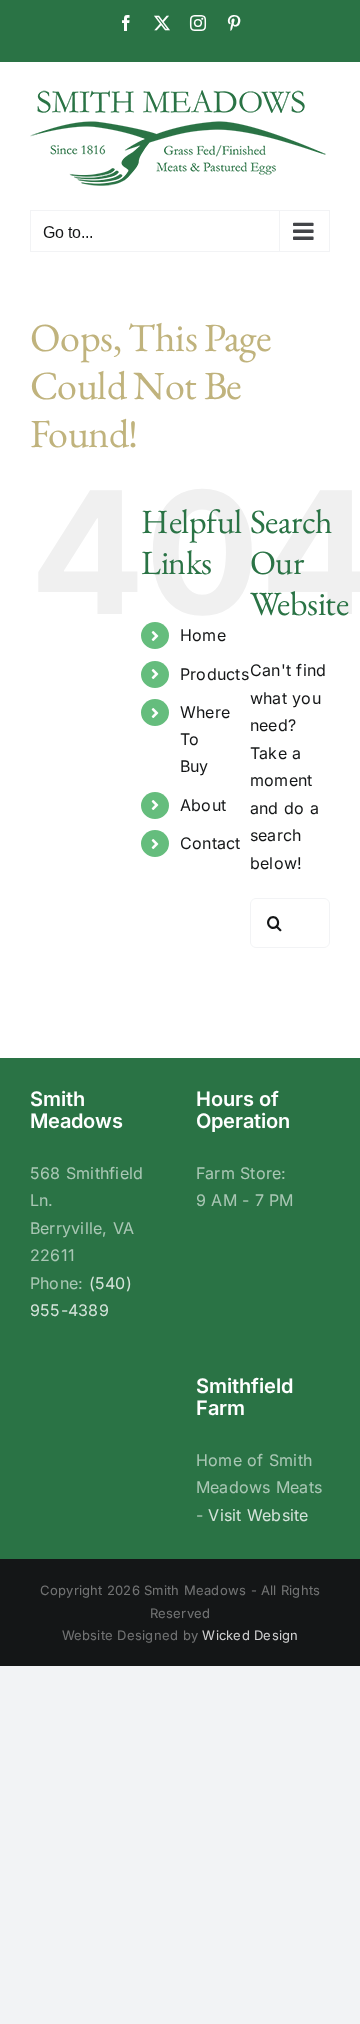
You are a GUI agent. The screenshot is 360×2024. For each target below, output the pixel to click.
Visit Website (258, 1515)
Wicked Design (250, 1635)
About (203, 805)
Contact (210, 843)
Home (203, 635)
